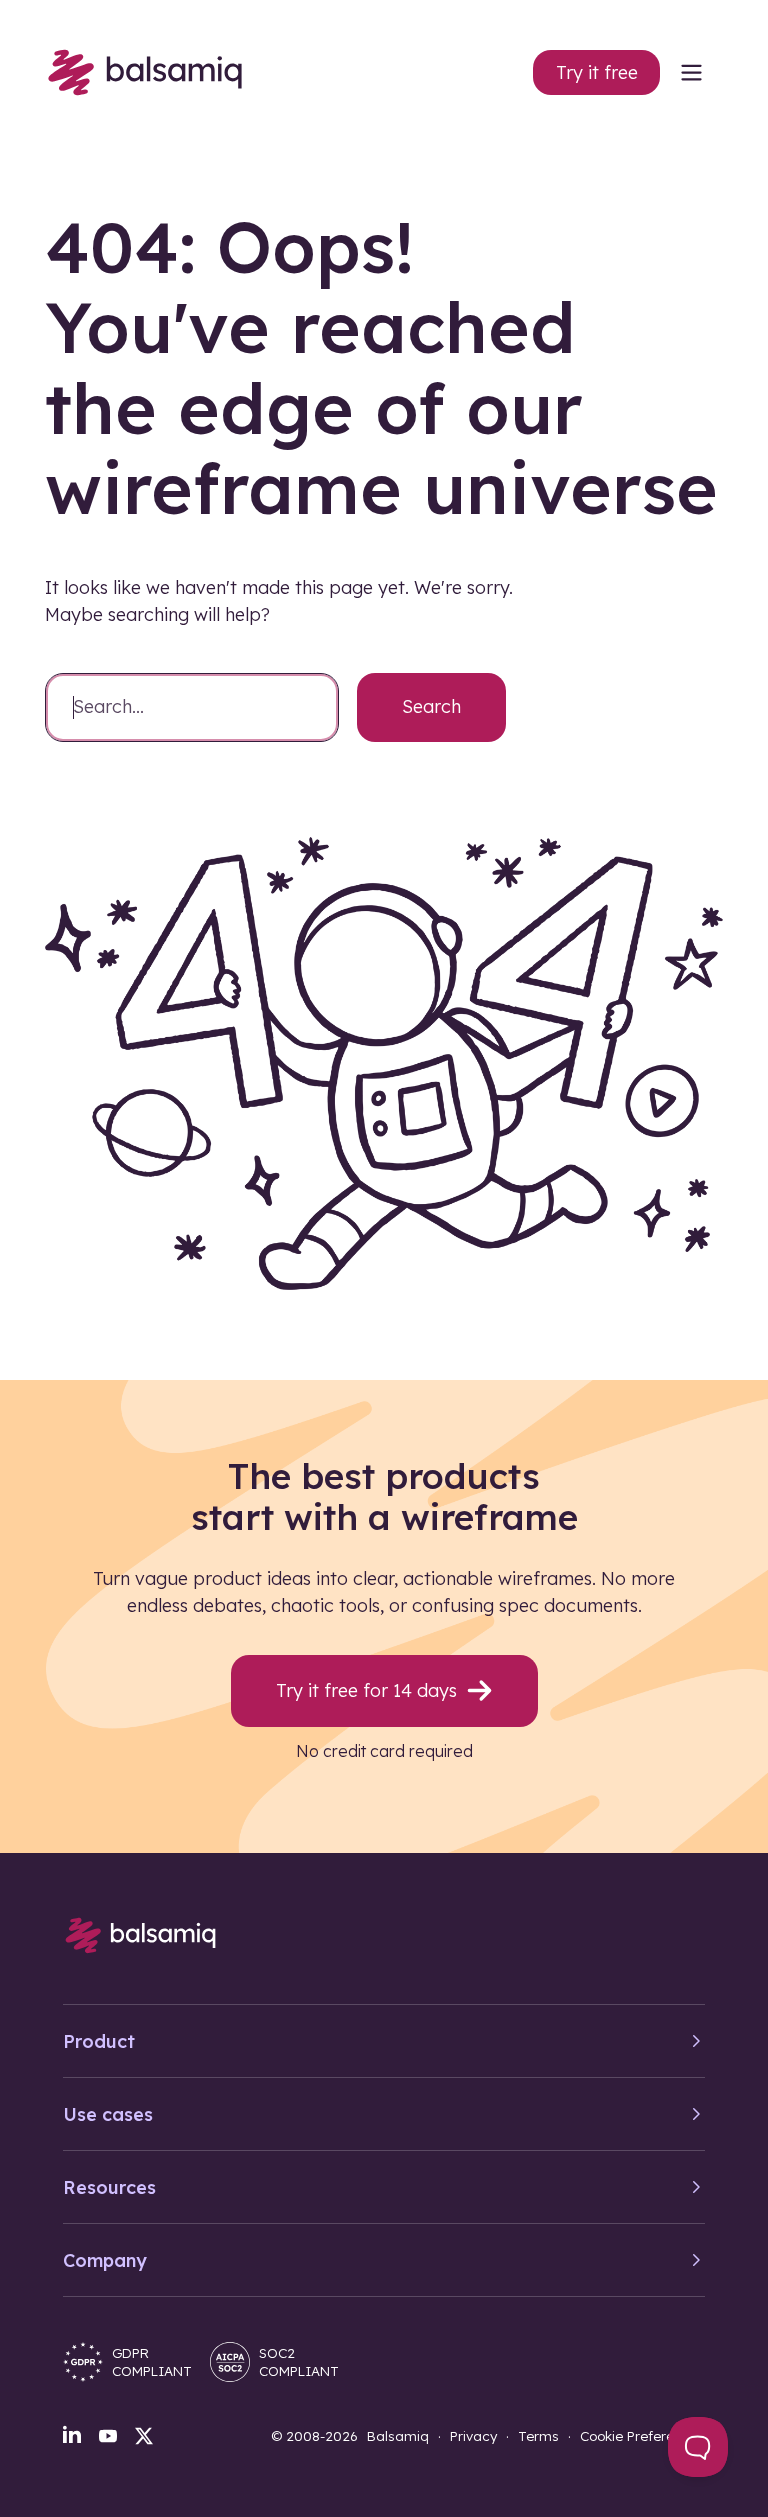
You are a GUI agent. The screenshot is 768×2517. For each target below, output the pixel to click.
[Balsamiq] (145, 72)
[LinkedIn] (72, 2434)
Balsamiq (398, 2435)
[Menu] (691, 72)
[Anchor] (214, 1476)
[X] (144, 2436)
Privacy (473, 2435)
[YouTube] (108, 2436)
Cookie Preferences (642, 2435)
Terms (538, 2435)
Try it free (597, 72)
